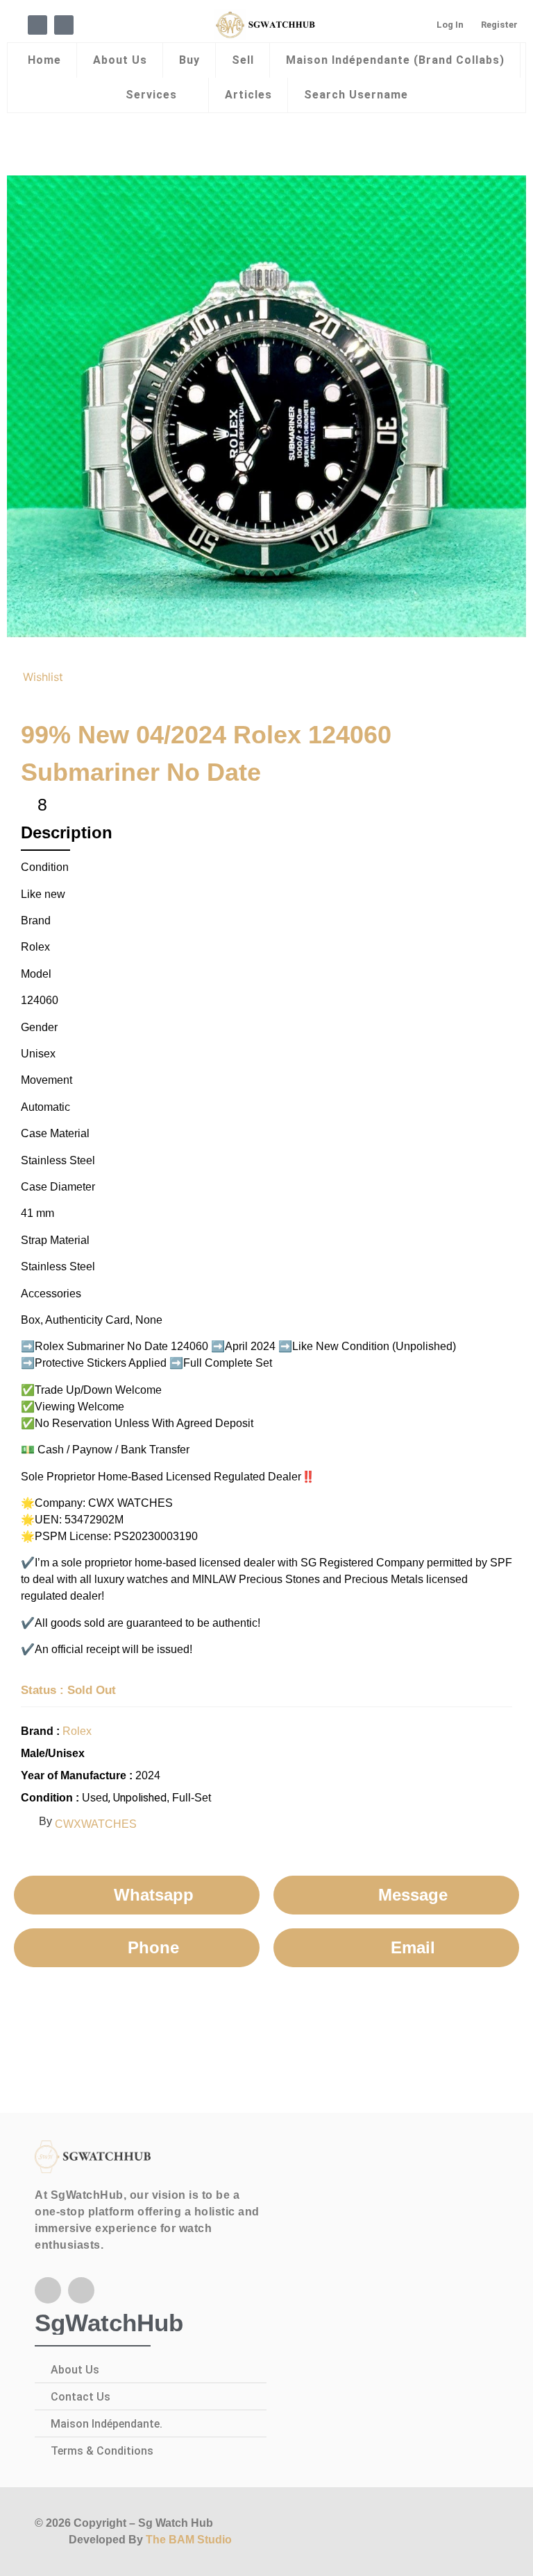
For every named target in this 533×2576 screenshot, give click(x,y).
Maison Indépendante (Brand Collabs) (395, 60)
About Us (120, 60)
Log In (450, 25)
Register (499, 25)
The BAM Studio (189, 2540)
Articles (248, 95)
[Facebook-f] (48, 2290)
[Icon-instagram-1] (64, 25)
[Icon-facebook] (37, 25)
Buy (189, 60)
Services (151, 95)
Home (44, 60)
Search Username (356, 95)
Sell (243, 60)
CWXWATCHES (96, 1824)
